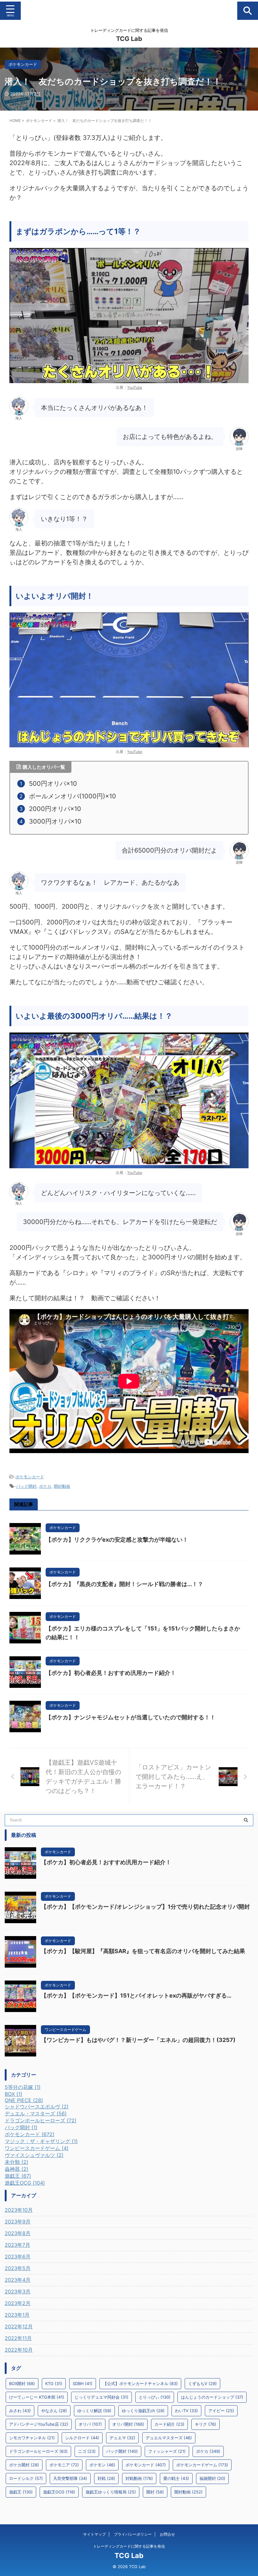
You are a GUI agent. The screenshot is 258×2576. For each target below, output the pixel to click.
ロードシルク (26, 2478)
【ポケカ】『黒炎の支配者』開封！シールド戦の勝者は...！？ (124, 1584)
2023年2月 (18, 2303)
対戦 (106, 2478)
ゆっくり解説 (94, 2411)
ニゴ (87, 2451)
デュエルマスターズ (169, 2438)
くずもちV (202, 2383)
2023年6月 (18, 2257)
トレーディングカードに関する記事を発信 (129, 2546)
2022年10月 (19, 2350)
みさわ (20, 2411)
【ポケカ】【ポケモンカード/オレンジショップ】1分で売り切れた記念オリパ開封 (145, 1907)
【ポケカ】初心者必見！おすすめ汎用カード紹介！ (111, 1673)
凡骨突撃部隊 (70, 2478)
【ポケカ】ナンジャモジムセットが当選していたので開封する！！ (131, 1717)
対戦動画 (139, 2478)
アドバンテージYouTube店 (39, 2424)
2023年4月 (18, 2280)
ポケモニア (64, 2465)
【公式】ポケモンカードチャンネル (140, 2383)
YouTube (135, 387)
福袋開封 (212, 2478)
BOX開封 (22, 2383)
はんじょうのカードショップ (212, 2397)
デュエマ (122, 2438)
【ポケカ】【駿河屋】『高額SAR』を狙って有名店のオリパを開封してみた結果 (143, 1951)
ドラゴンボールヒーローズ (38, 2451)
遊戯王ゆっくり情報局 (111, 2492)
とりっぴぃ (155, 2397)
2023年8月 (18, 2233)
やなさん (54, 2411)
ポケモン (102, 2465)
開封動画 (62, 1486)
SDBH (83, 2383)
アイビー (221, 2411)
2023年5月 (18, 2268)
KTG (54, 2383)
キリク (205, 2424)
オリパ (90, 2424)
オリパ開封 (128, 2424)
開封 (155, 2492)
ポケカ (45, 1486)
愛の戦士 (176, 2478)
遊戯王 (21, 2492)
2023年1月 (17, 2315)
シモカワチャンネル (32, 2438)
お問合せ (167, 2534)
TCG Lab (129, 39)
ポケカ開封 (24, 2465)
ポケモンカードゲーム (202, 2465)
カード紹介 (169, 2424)
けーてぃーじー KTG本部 (37, 2397)
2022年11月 (18, 2338)
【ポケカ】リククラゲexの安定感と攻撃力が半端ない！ (117, 1540)
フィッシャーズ (167, 2451)
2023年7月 (17, 2245)
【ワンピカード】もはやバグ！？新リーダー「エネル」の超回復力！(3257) (138, 2040)
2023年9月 (18, 2222)
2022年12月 (19, 2326)
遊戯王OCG (59, 2492)
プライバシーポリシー (133, 2534)
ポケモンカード (30, 1477)
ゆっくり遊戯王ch (143, 2411)
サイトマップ (94, 2534)
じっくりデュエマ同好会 (101, 2397)
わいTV (186, 2411)
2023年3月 (18, 2291)
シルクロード (82, 2438)
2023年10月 (19, 2210)
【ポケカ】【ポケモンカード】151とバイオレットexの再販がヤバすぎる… (136, 1995)
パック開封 (26, 1486)
